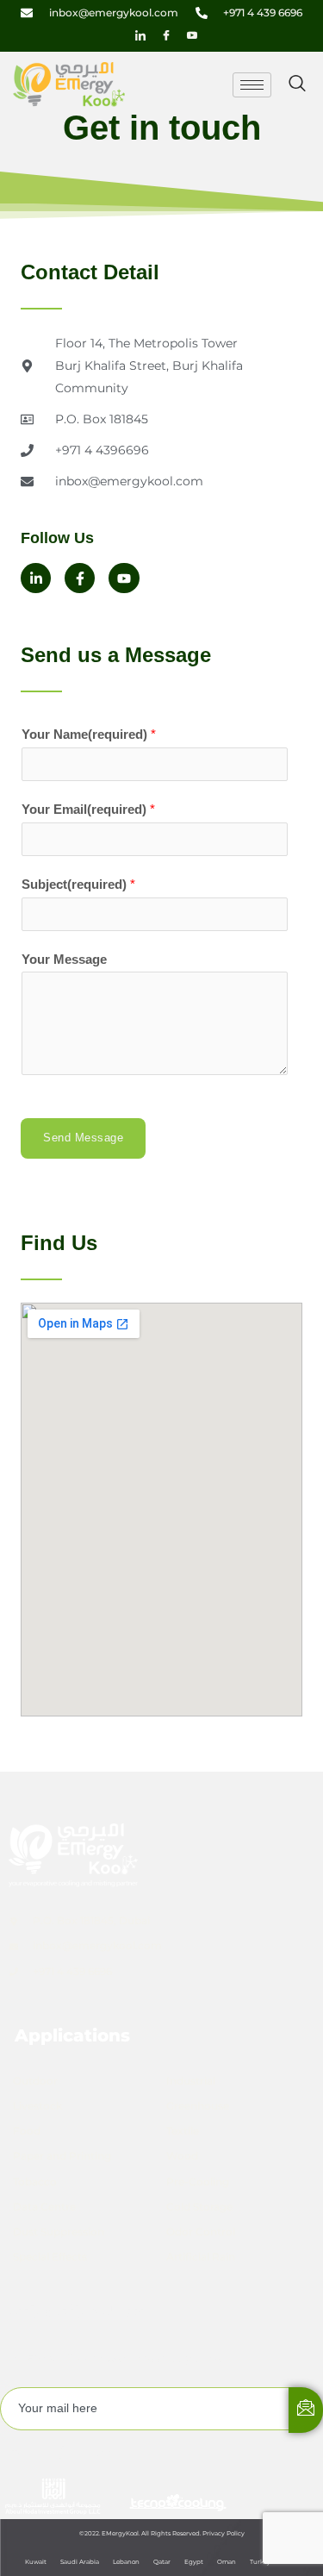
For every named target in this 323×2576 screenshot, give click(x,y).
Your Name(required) (89, 735)
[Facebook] (166, 35)
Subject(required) (78, 885)
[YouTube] (192, 35)
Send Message (83, 1138)
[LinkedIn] (140, 35)
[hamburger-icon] (252, 85)
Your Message (64, 960)
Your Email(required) (88, 810)
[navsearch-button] (297, 84)
